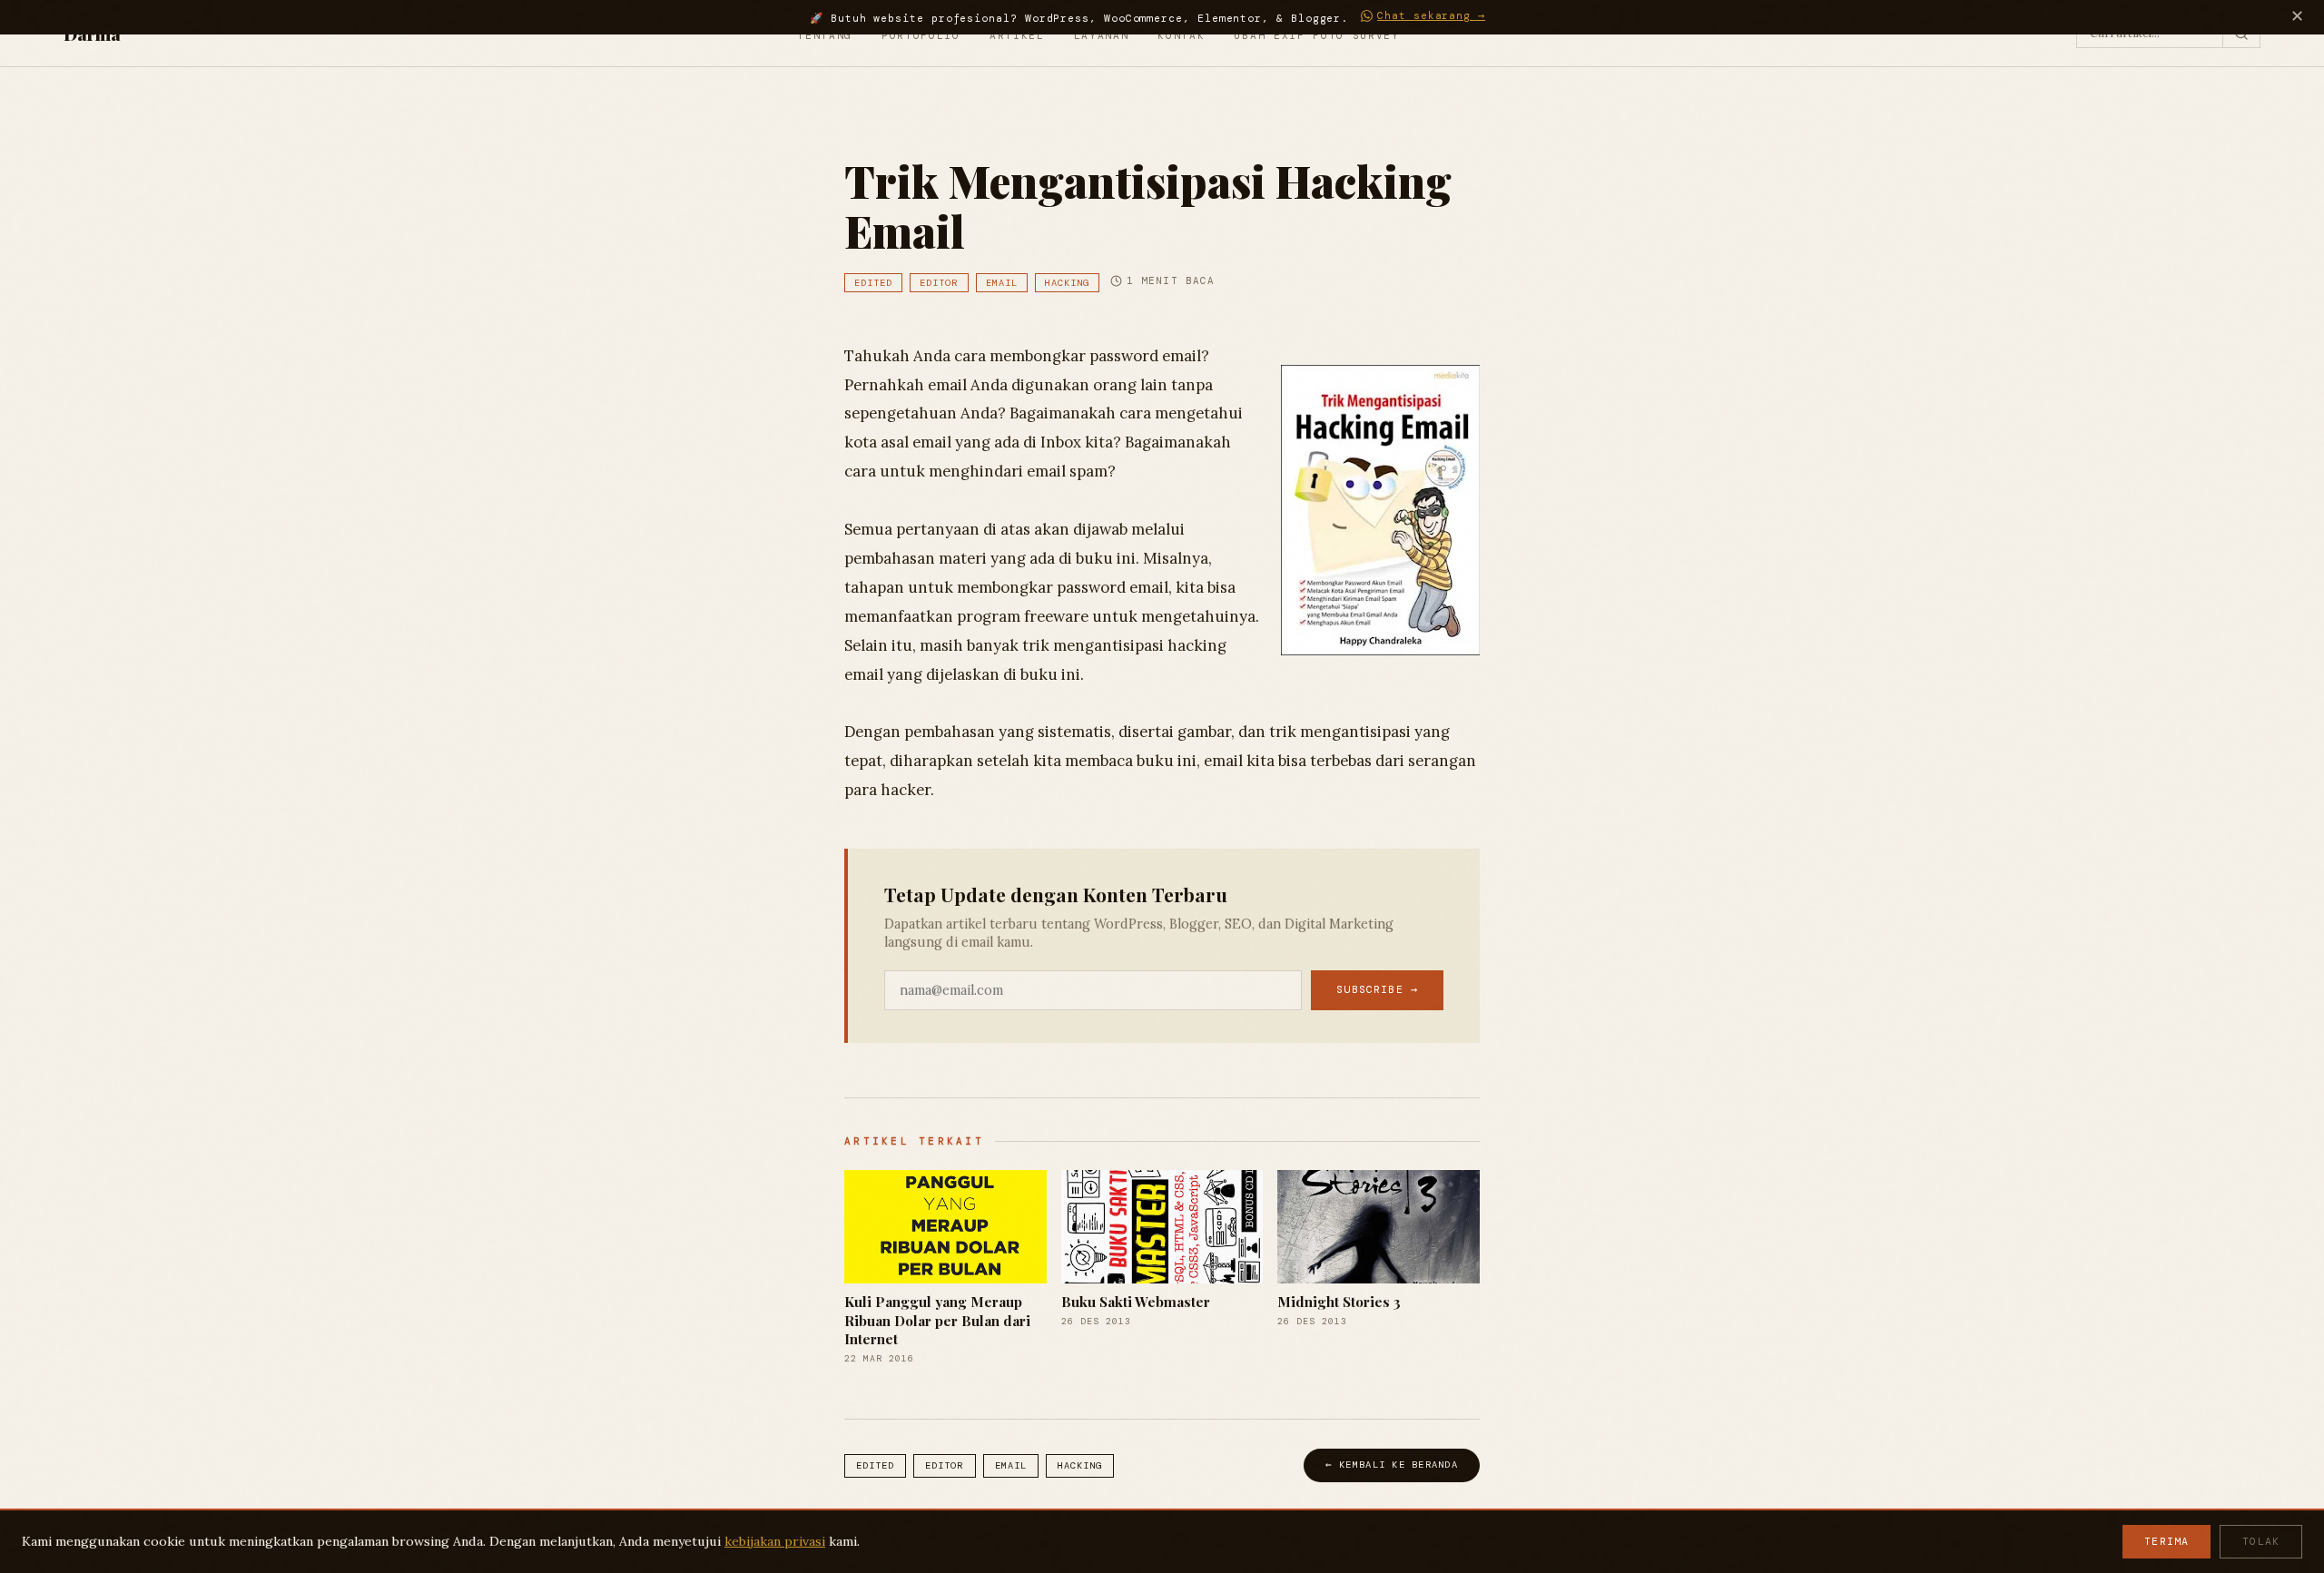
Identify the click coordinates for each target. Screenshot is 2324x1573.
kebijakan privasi (775, 1541)
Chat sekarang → (1431, 16)
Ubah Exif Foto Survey (1316, 35)
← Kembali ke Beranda (1392, 1465)
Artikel (1017, 35)
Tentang (825, 35)
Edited (873, 283)
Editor (939, 283)
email (1002, 283)
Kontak (1181, 35)
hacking (1067, 283)
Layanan (1102, 35)
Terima (2166, 1542)
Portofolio (921, 35)
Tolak (2261, 1542)
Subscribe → (1377, 990)
